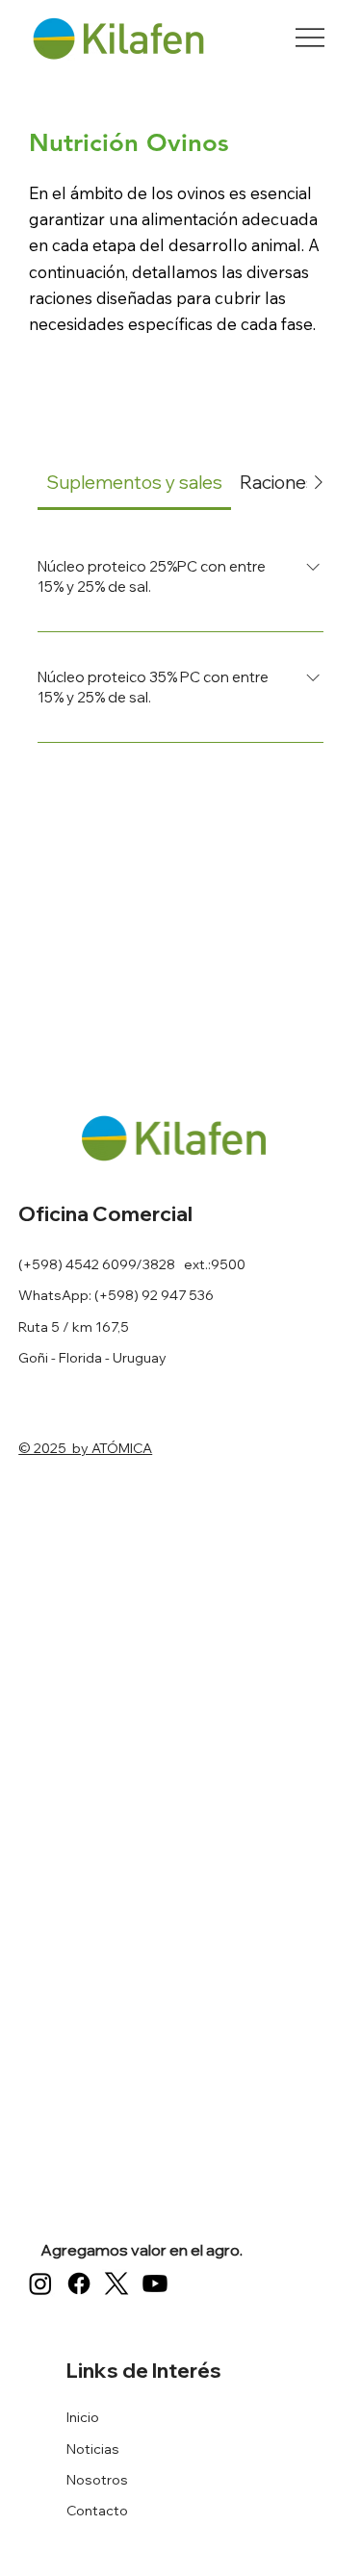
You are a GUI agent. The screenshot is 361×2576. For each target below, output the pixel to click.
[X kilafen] (116, 2283)
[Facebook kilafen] (79, 2283)
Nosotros (97, 2480)
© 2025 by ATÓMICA (85, 1448)
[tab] (134, 483)
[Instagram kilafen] (40, 2283)
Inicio (83, 2417)
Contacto (97, 2511)
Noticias (93, 2449)
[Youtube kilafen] (155, 2283)
